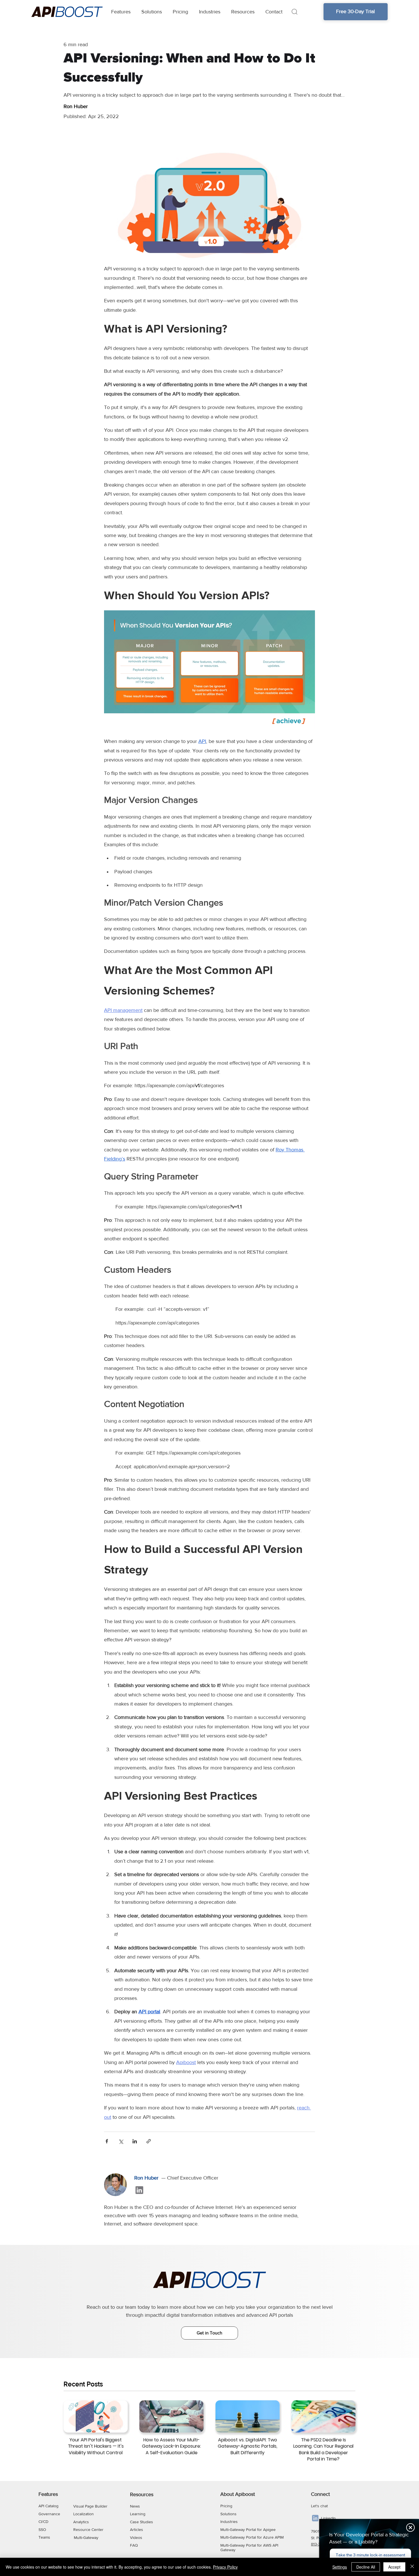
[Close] (412, 2567)
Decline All (366, 2567)
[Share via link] (149, 2141)
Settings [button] (340, 2567)
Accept (394, 2567)
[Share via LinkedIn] (135, 2141)
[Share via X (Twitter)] (121, 2141)
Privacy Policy (225, 2567)
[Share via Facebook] (107, 2141)
